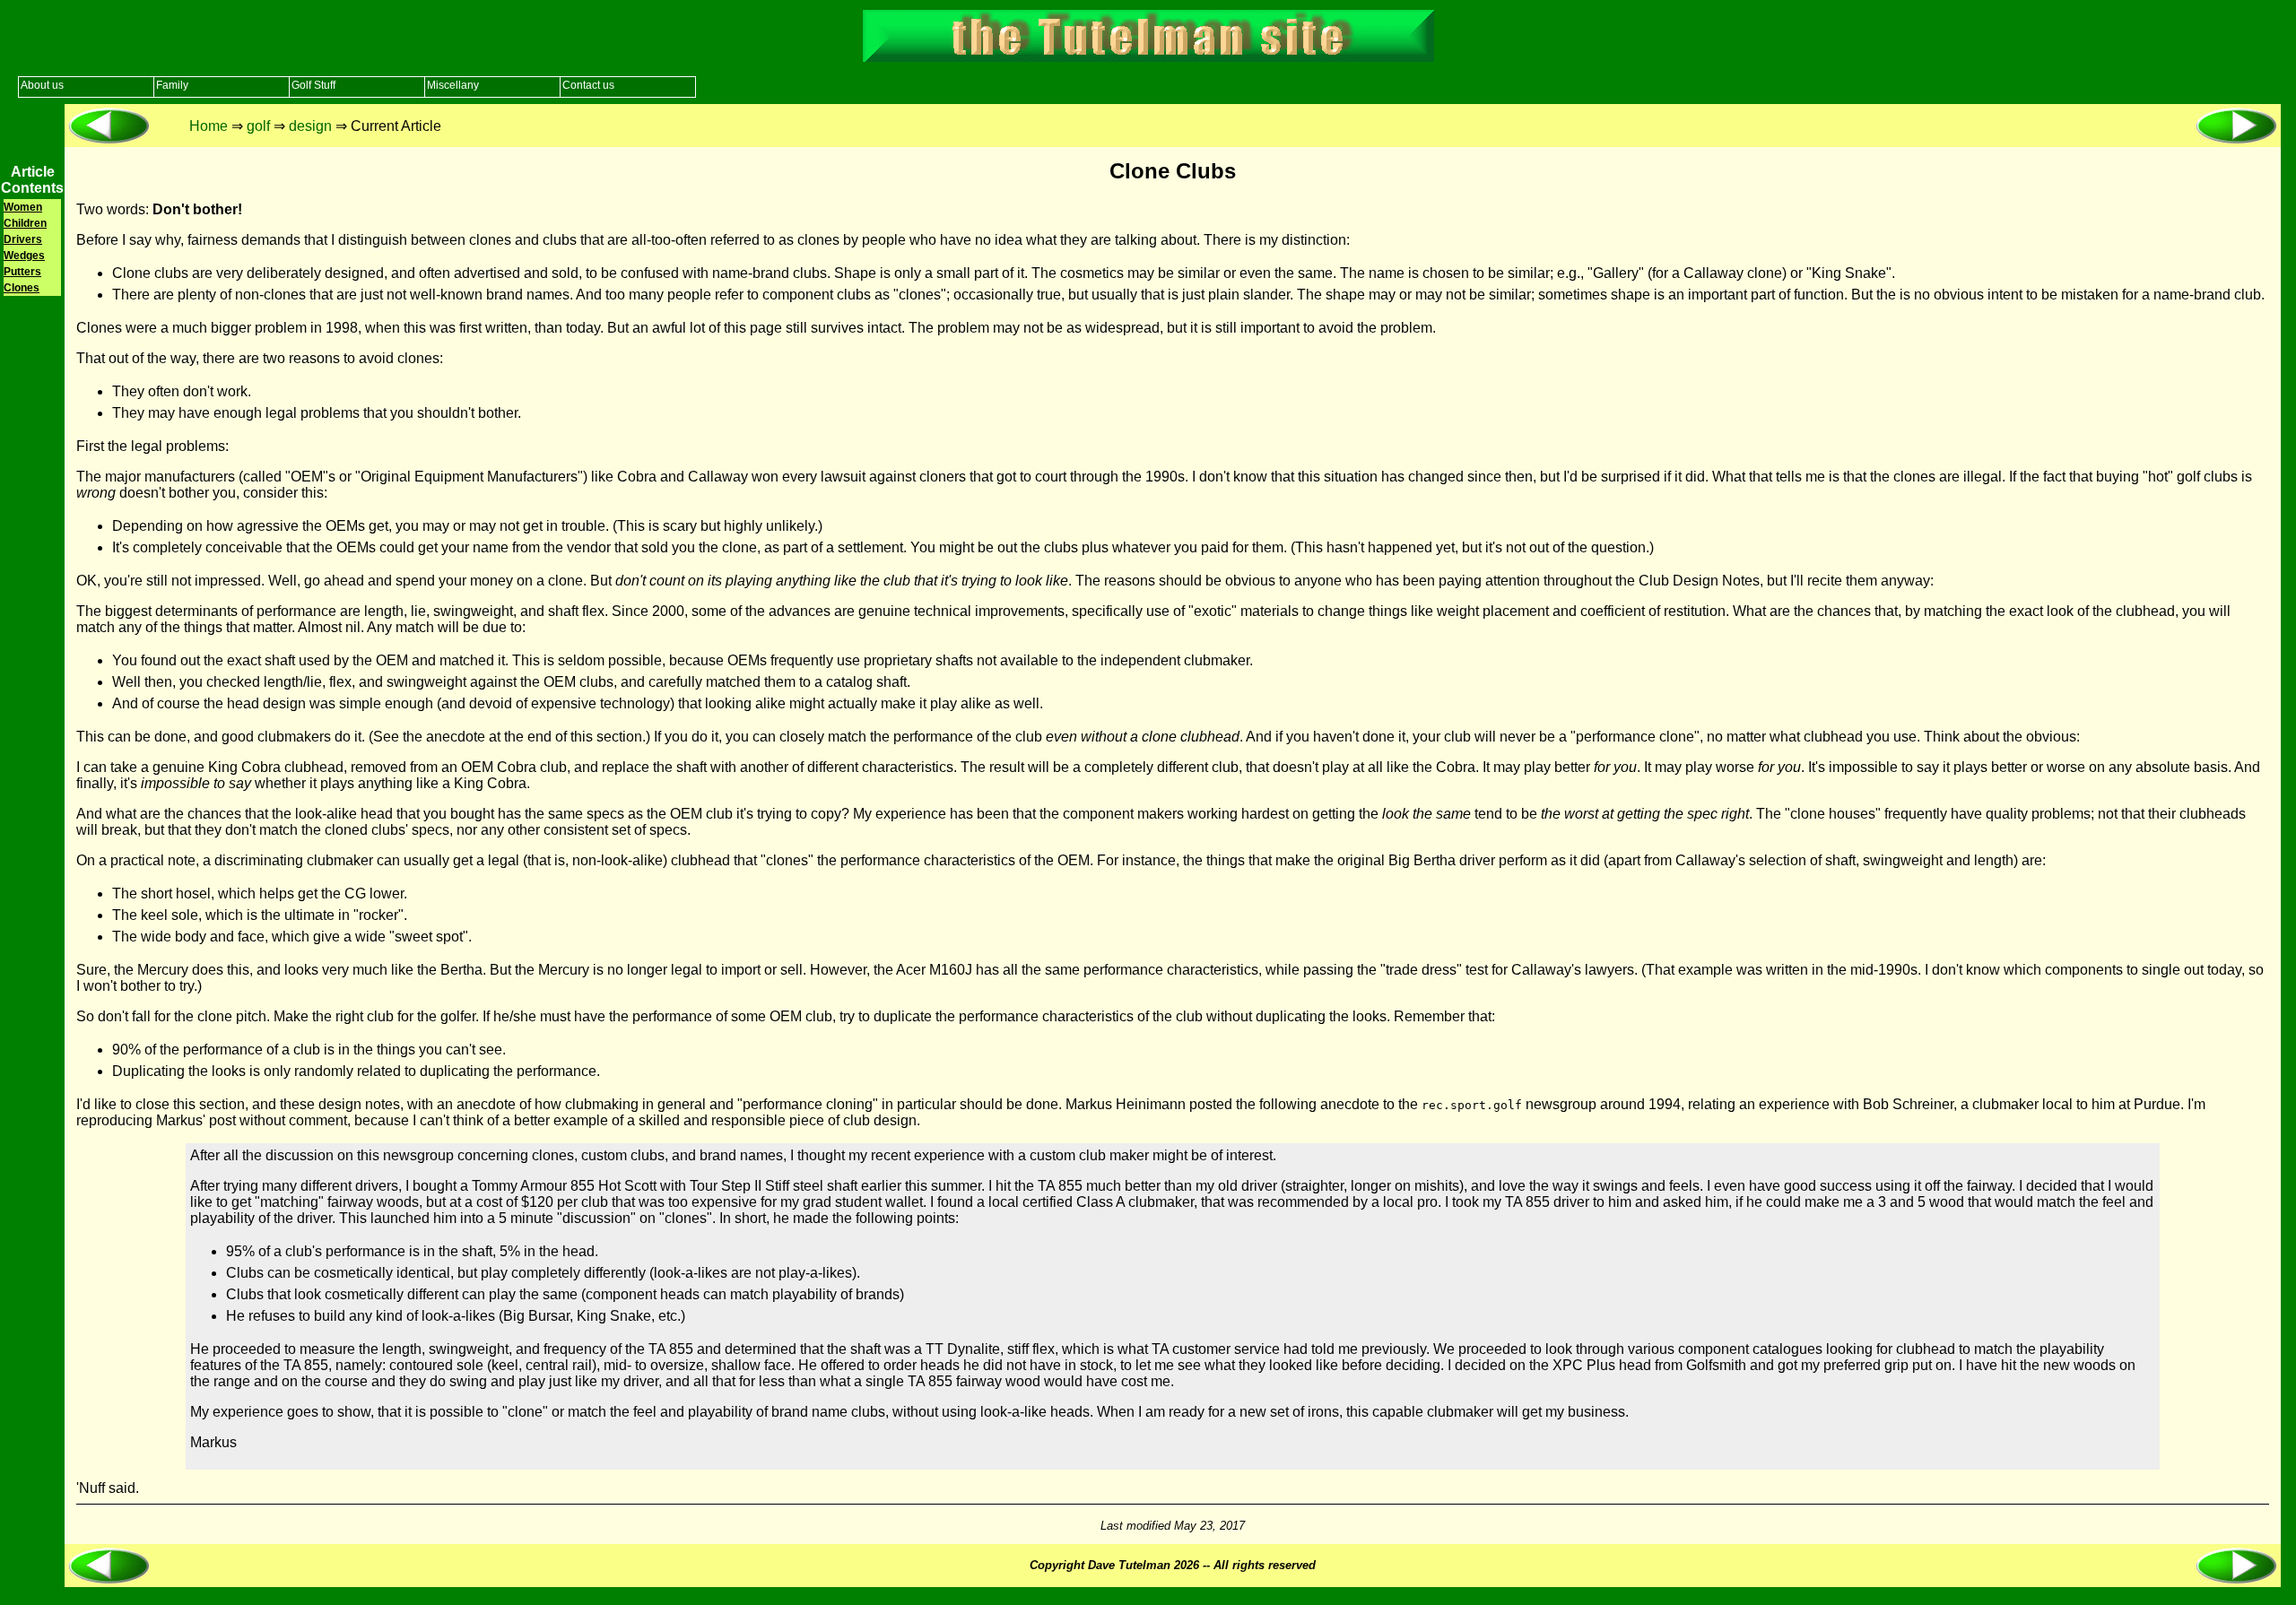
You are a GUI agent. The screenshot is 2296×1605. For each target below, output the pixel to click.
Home (209, 126)
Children (25, 223)
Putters (22, 272)
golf (258, 126)
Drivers (23, 239)
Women (23, 207)
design (310, 126)
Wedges (24, 256)
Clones (22, 288)
